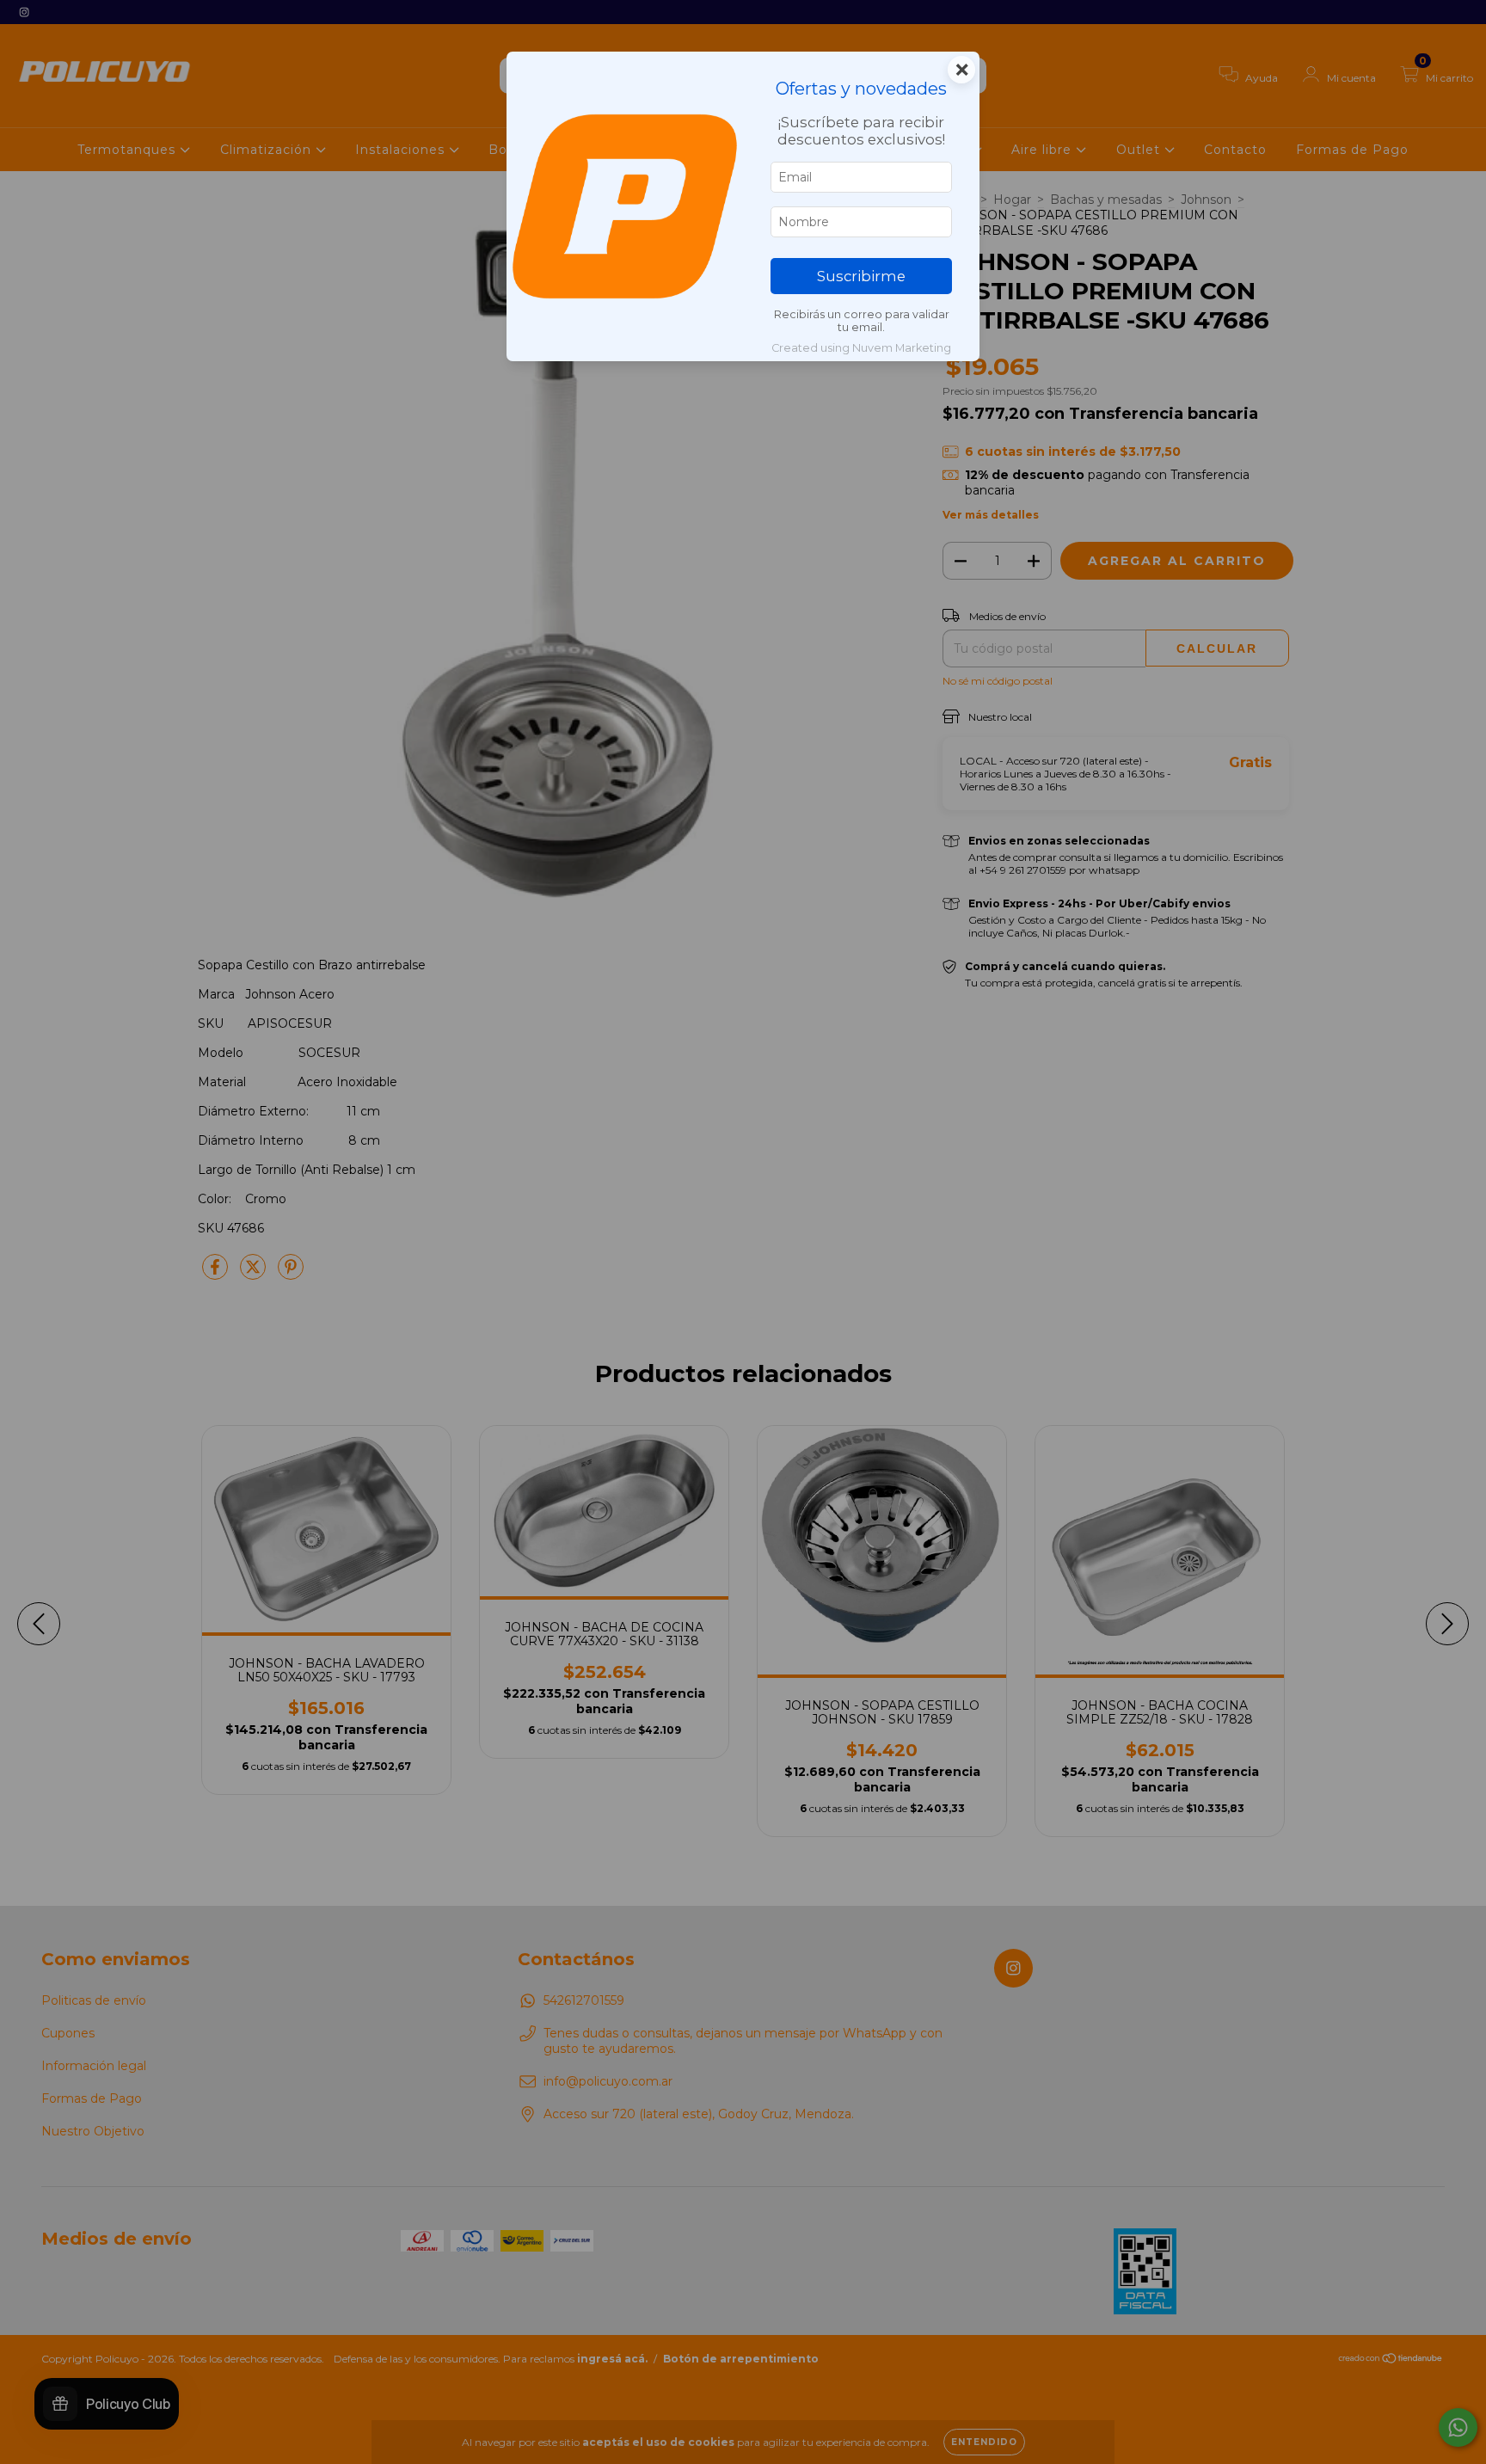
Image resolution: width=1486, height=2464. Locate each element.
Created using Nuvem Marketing (861, 348)
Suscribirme (861, 276)
